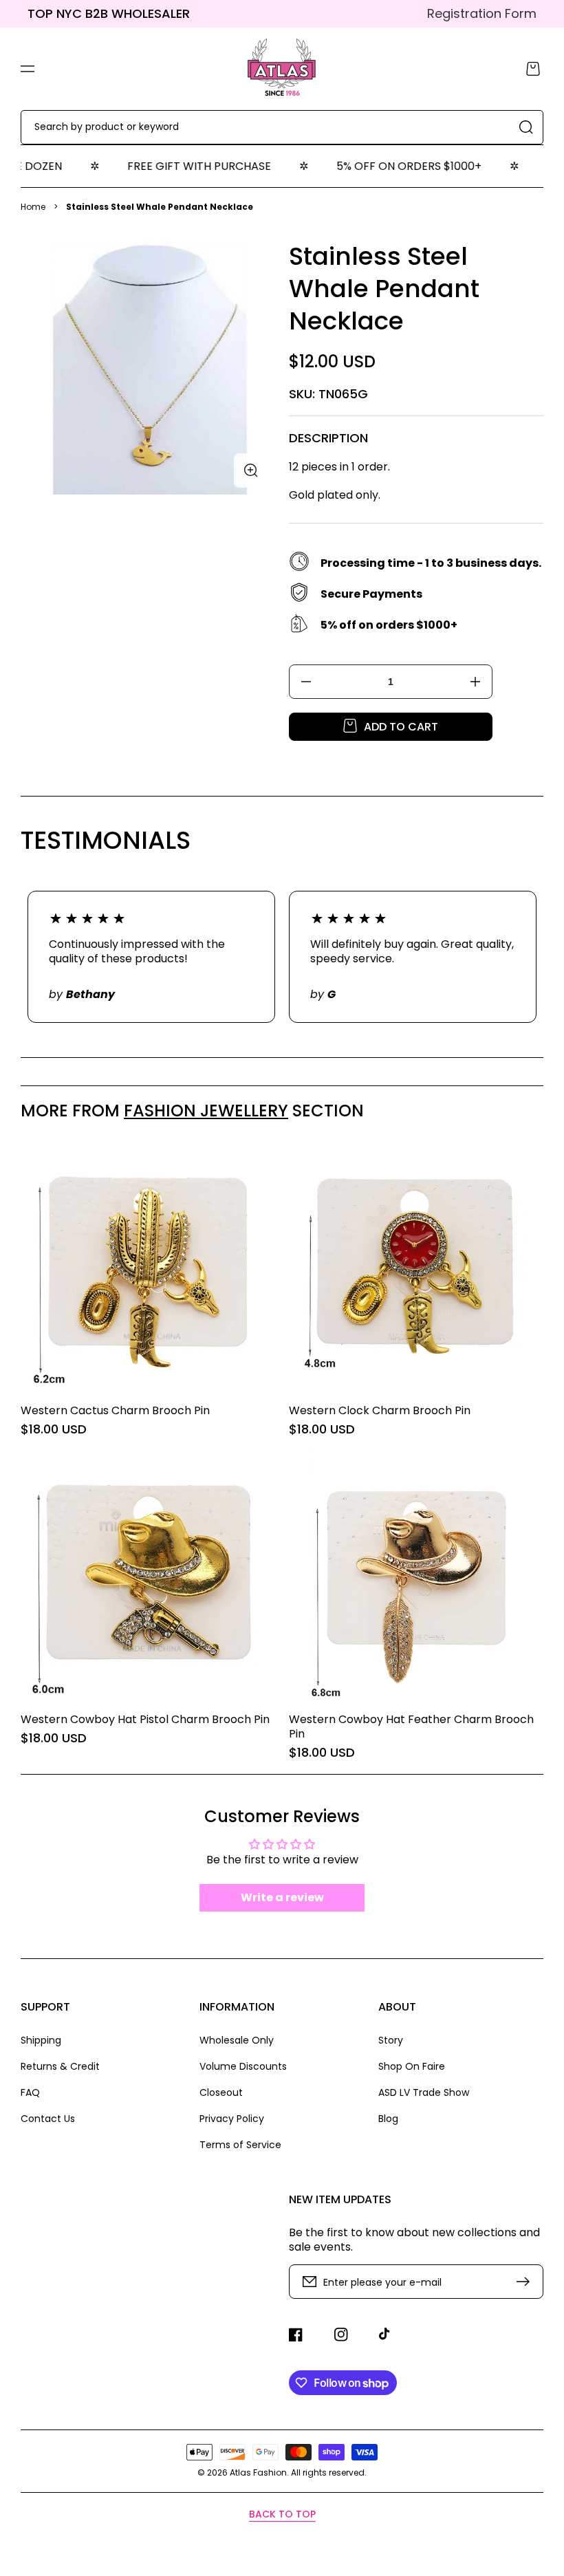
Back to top (282, 2514)
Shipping (41, 2041)
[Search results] (526, 127)
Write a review (282, 1897)
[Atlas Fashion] (282, 69)
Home (33, 207)
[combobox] (282, 127)
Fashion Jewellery (206, 1111)
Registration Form (482, 13)
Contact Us (48, 2118)
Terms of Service (240, 2144)
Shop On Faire (412, 2066)
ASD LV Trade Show (424, 2092)
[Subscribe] (526, 2282)
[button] (28, 69)
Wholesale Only (237, 2041)
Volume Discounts (243, 2066)
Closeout (221, 2092)
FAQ (30, 2092)
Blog (388, 2118)
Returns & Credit (60, 2066)
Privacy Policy (232, 2119)
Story (391, 2041)
